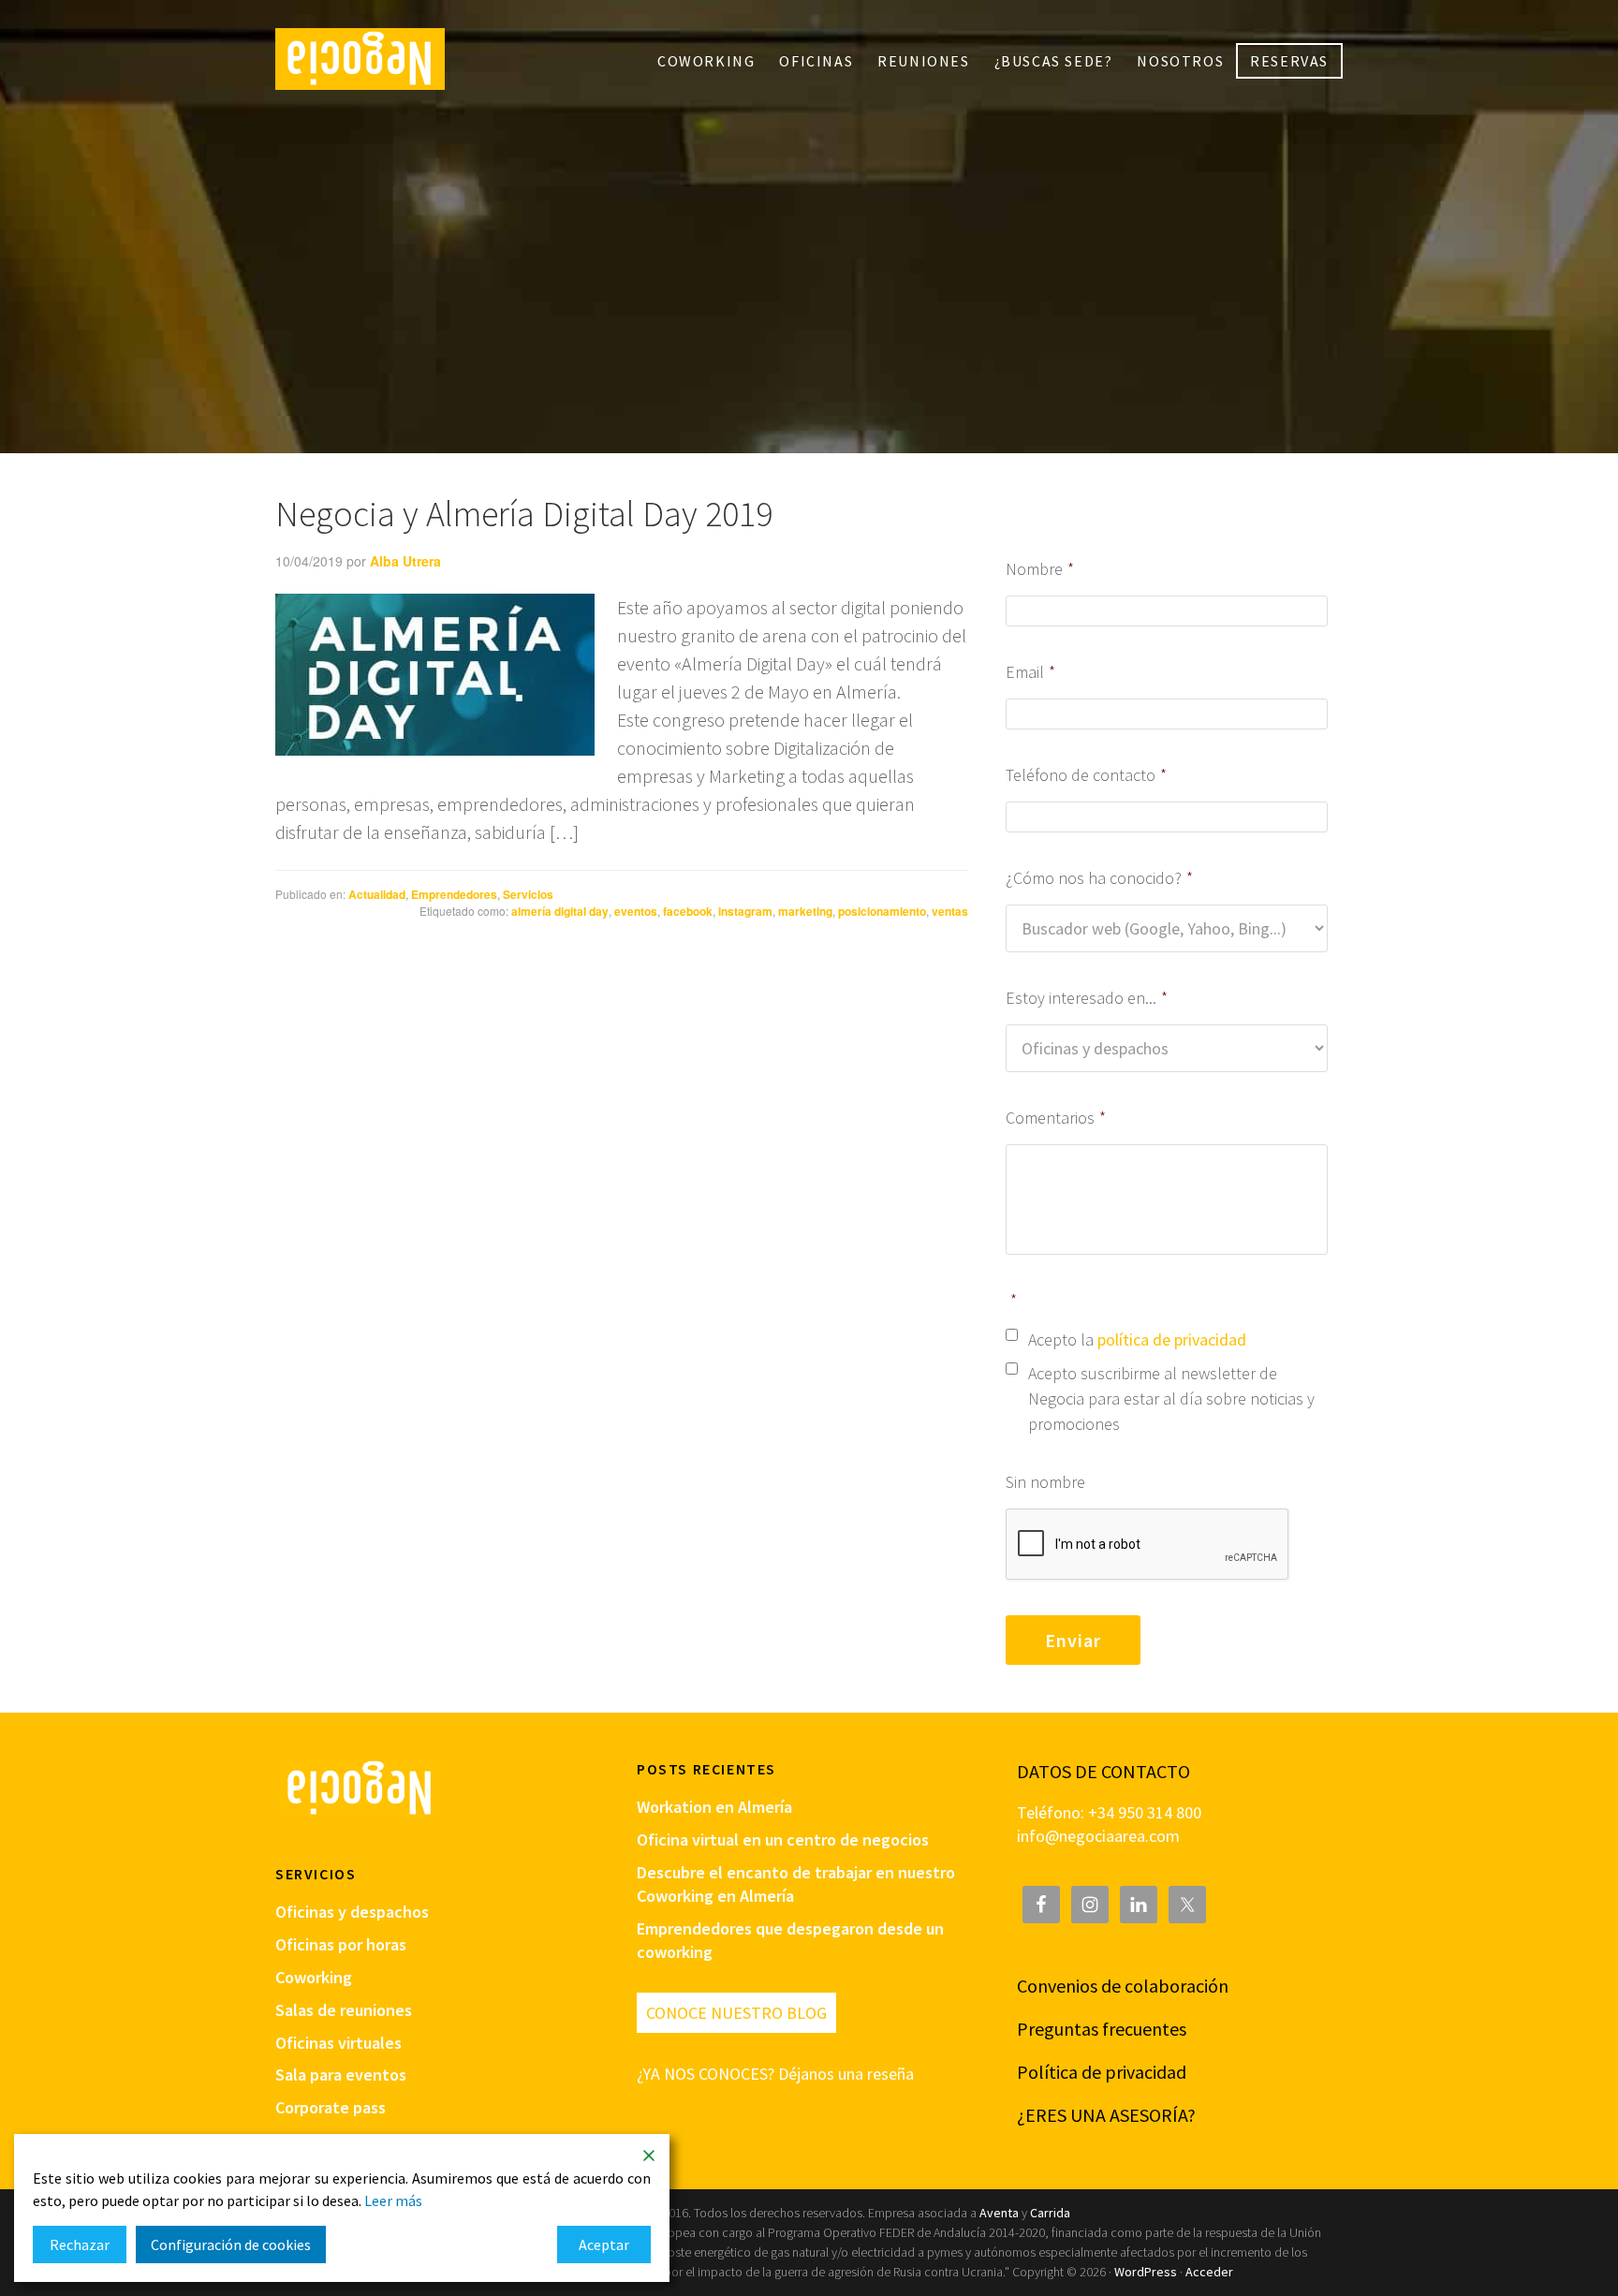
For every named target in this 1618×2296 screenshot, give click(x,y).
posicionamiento (882, 911)
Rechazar (80, 2244)
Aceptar (604, 2244)
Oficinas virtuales (338, 2043)
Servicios (528, 894)
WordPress (1146, 2272)
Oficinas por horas (341, 1944)
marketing (805, 911)
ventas (950, 911)
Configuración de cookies (231, 2244)
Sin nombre (1045, 1482)
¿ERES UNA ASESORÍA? (1106, 2115)
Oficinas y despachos (352, 1912)
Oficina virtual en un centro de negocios (783, 1840)
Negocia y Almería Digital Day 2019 (524, 514)
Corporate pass (331, 2107)
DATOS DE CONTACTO (1103, 1771)
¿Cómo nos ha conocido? (1099, 878)
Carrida (1050, 2213)
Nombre (1040, 569)
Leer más (393, 2200)
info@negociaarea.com (1098, 1836)
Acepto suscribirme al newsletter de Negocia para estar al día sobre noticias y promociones (1171, 1398)
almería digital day (560, 911)
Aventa (999, 2213)
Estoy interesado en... (1087, 998)
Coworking (314, 1977)
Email (1030, 672)
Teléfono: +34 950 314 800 (1109, 1812)
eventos (636, 911)
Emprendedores (454, 894)
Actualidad (377, 894)
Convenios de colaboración (1123, 1986)
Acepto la (1137, 1339)
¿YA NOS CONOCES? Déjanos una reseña (775, 2074)
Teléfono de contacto (1086, 775)
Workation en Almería (714, 1807)
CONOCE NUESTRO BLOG (736, 2013)
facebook (688, 911)
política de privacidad (1172, 1339)
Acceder (1209, 2272)
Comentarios (1056, 1118)
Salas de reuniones (344, 2010)
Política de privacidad (1102, 2072)
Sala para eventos (341, 2075)
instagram (745, 911)
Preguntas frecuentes (1102, 2029)
